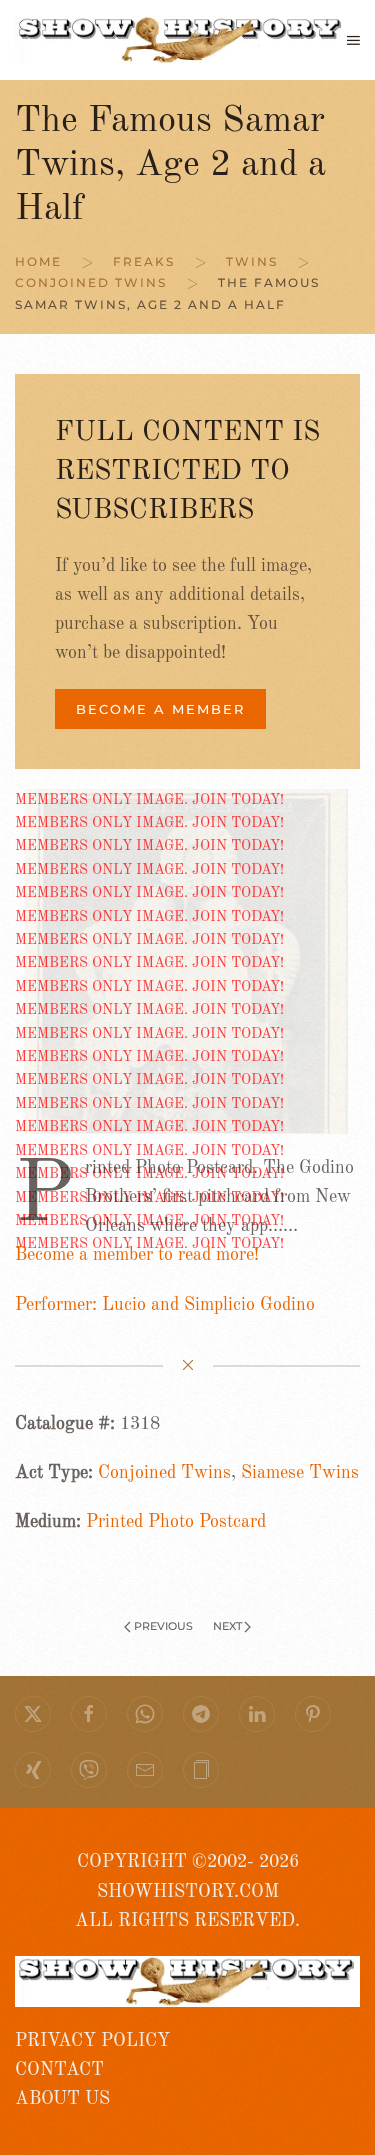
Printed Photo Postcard (176, 1522)
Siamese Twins (300, 1473)
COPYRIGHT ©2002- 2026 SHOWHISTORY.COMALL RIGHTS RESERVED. (187, 1891)
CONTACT (59, 2070)
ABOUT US (62, 2099)
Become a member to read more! (137, 1255)
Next (227, 1626)
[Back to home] (181, 40)
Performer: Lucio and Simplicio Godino (165, 1305)
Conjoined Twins (164, 1473)
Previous (163, 1626)
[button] (353, 40)
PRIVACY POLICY (92, 2041)
